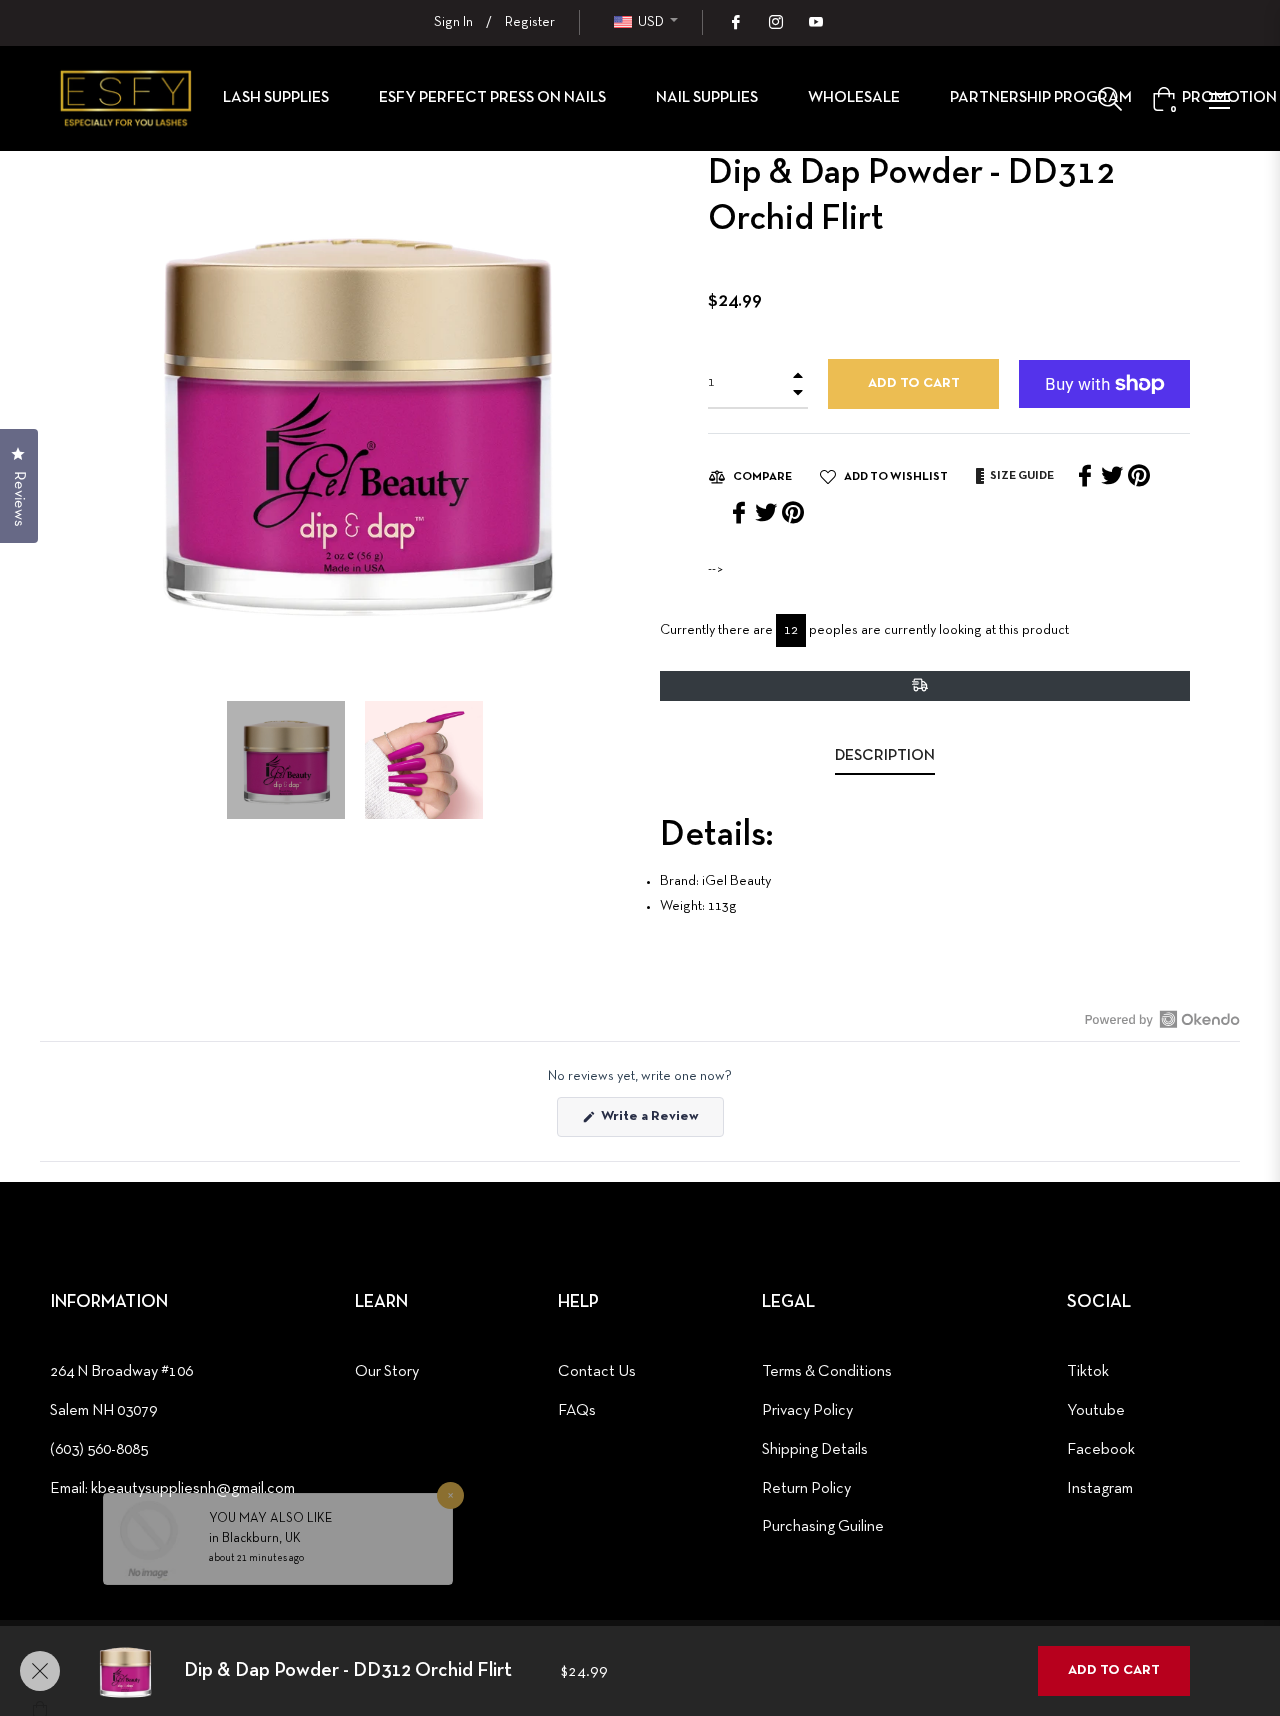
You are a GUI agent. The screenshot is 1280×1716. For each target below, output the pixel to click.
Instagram (1100, 1489)
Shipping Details (815, 1450)
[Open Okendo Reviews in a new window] (1162, 1019)
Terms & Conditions (827, 1372)
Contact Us (597, 1372)
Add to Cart (1114, 1670)
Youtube (1096, 1411)
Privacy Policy (807, 1411)
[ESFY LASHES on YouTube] (815, 22)
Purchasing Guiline (823, 1527)
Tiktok (1088, 1372)
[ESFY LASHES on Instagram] (775, 22)
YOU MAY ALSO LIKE (270, 1484)
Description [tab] (885, 756)
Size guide (1021, 476)
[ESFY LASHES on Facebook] (735, 22)
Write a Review (661, 1123)
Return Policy (806, 1489)
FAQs (577, 1411)
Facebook (1101, 1450)
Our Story (387, 1372)
